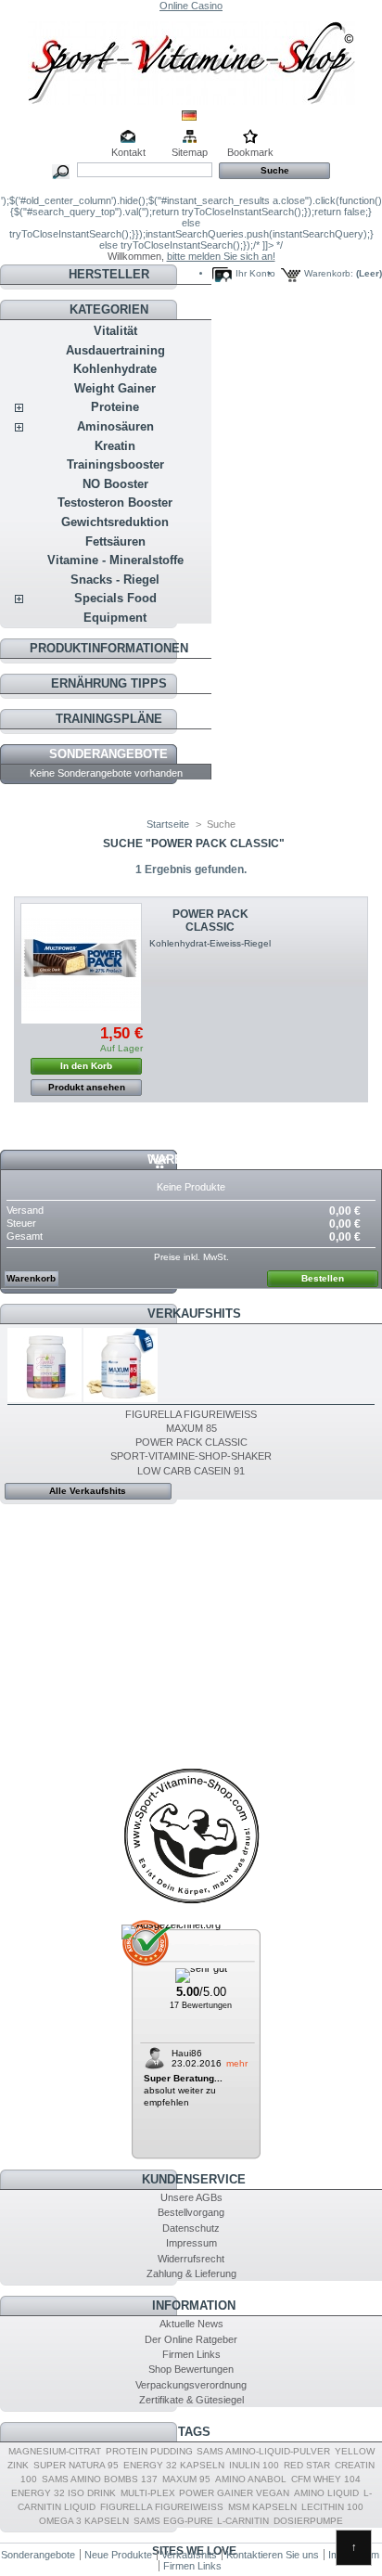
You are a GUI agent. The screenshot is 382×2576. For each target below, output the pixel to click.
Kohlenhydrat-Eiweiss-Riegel (210, 943)
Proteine (115, 407)
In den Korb (86, 1066)
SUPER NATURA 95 (76, 2465)
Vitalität (115, 331)
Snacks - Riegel (115, 580)
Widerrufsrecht (191, 2259)
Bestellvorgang (191, 2212)
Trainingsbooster (115, 464)
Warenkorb (186, 1159)
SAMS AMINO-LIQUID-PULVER (263, 2451)
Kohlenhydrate (115, 369)
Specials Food (115, 598)
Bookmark (250, 152)
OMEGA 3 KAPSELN (84, 2521)
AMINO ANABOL (251, 2479)
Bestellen (323, 1278)
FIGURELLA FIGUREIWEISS (191, 1414)
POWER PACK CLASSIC (210, 921)
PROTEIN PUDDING (149, 2451)
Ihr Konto (255, 273)
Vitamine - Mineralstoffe (115, 560)
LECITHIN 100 (332, 2507)
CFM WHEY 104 (326, 2479)
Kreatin (115, 446)
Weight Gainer (115, 388)
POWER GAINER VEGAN (234, 2493)
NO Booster (115, 484)
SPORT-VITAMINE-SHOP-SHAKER (191, 1456)
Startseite (168, 824)
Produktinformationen (109, 648)
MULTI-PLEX (148, 2493)
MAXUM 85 (191, 1428)
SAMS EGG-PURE (173, 2521)
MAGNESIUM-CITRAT (55, 2451)
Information (194, 2306)
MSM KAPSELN (262, 2507)
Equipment (115, 618)
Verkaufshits (194, 1314)
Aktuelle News (191, 2324)
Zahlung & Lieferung (191, 2273)
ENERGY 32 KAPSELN (174, 2465)
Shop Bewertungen (191, 2369)
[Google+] (191, 1903)
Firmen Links (191, 2354)
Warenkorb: (329, 273)
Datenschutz (191, 2228)
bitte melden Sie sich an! (221, 256)
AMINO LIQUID (326, 2493)
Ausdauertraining (115, 350)
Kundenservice (194, 2179)
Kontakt (128, 152)
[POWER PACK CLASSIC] (81, 964)
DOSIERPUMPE (308, 2521)
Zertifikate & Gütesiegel (191, 2400)
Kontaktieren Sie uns (273, 2555)
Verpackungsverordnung (191, 2385)
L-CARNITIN (243, 2521)
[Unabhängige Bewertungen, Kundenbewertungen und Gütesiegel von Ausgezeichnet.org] (171, 1925)
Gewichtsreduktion (115, 522)
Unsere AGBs (191, 2197)
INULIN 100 (254, 2465)
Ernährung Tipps (109, 683)
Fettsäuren (115, 541)
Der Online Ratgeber (191, 2339)
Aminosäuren (115, 426)
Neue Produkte (118, 2555)
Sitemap (190, 152)
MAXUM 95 (186, 2479)
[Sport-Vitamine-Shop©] (191, 58)
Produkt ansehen (87, 1087)
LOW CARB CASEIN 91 (191, 1471)
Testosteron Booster (115, 502)
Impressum (191, 2243)
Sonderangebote (108, 754)
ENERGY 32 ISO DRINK (64, 2493)
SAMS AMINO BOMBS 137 (100, 2479)
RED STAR (307, 2465)
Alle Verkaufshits (88, 1491)
